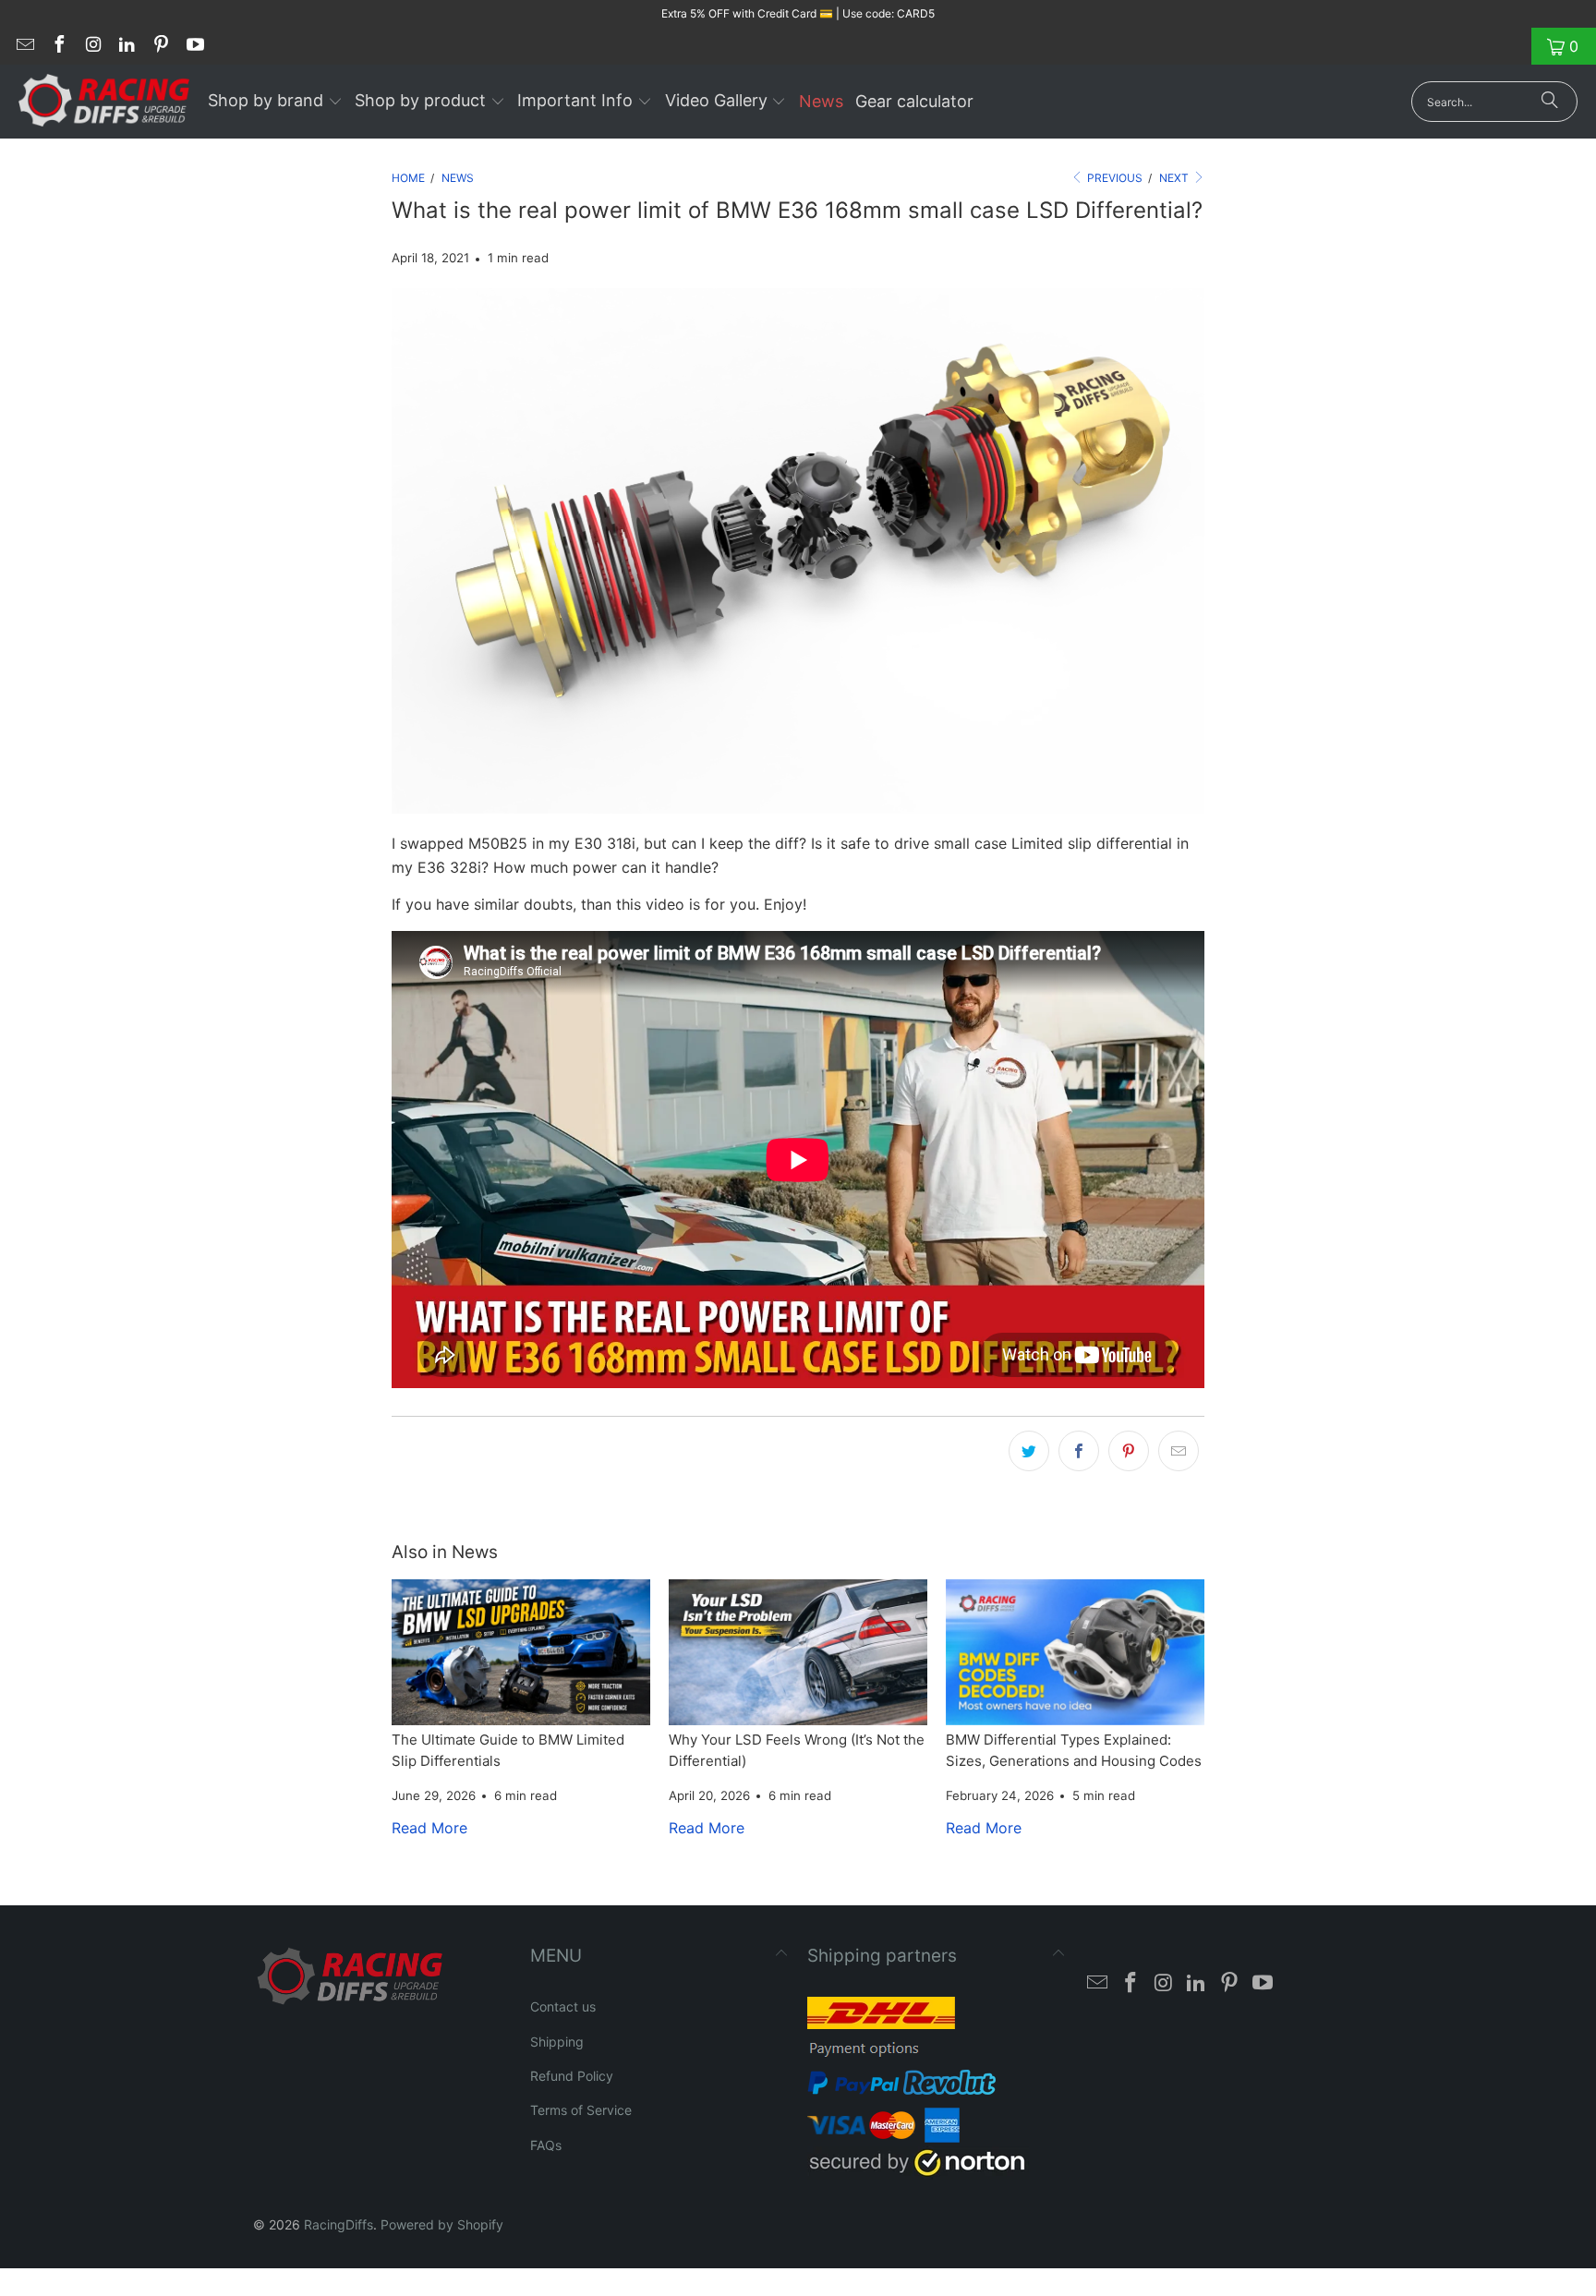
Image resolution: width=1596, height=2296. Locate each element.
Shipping (557, 2042)
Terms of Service (581, 2110)
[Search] (1550, 102)
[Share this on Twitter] (1029, 1451)
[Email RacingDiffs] (24, 46)
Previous (1113, 178)
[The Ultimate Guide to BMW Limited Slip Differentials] (521, 1652)
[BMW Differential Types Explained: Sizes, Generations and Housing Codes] (1075, 1652)
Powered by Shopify (442, 2224)
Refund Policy (572, 2076)
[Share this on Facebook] (1079, 1451)
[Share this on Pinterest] (1129, 1451)
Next (1175, 178)
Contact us (563, 2006)
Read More (429, 1828)
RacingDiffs (339, 2224)
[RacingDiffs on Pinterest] (160, 46)
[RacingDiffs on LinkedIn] (127, 46)
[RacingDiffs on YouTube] (194, 46)
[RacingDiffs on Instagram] (92, 46)
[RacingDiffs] (104, 102)
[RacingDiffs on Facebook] (58, 46)
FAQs (546, 2145)
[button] (275, 102)
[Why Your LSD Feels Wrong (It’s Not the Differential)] (798, 1652)
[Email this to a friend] (1179, 1451)
